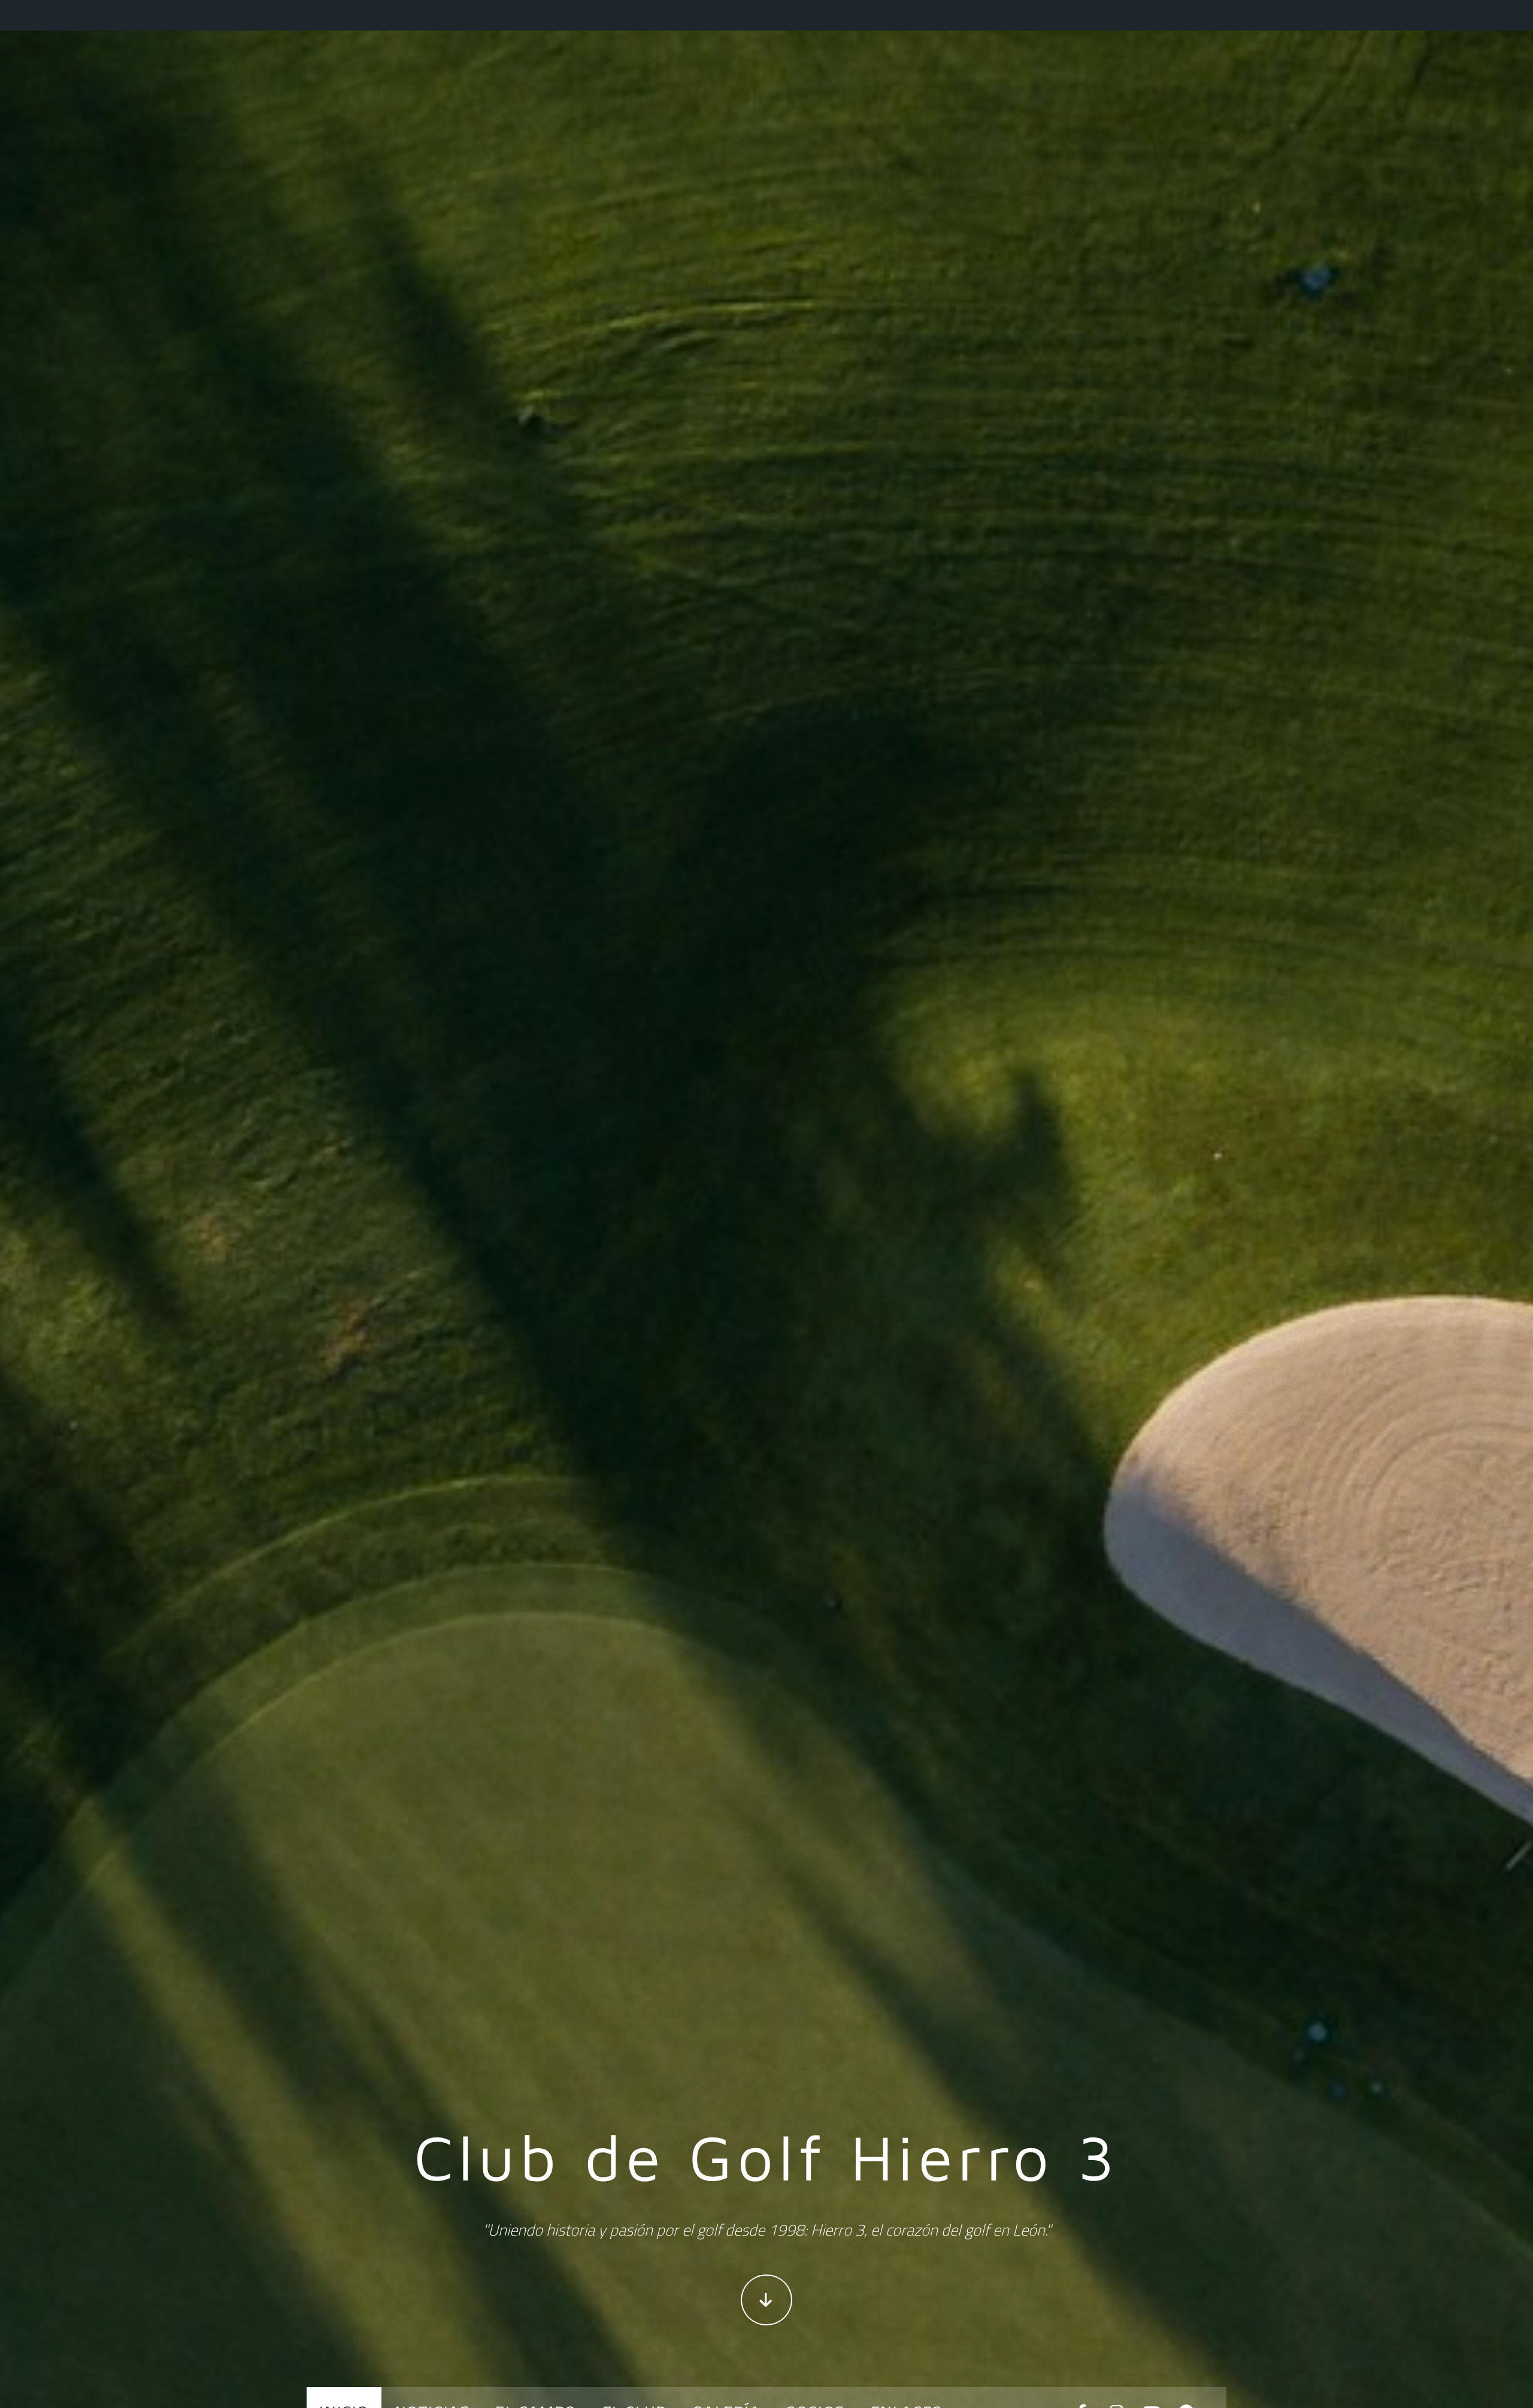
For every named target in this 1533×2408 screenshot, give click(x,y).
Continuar (766, 2300)
